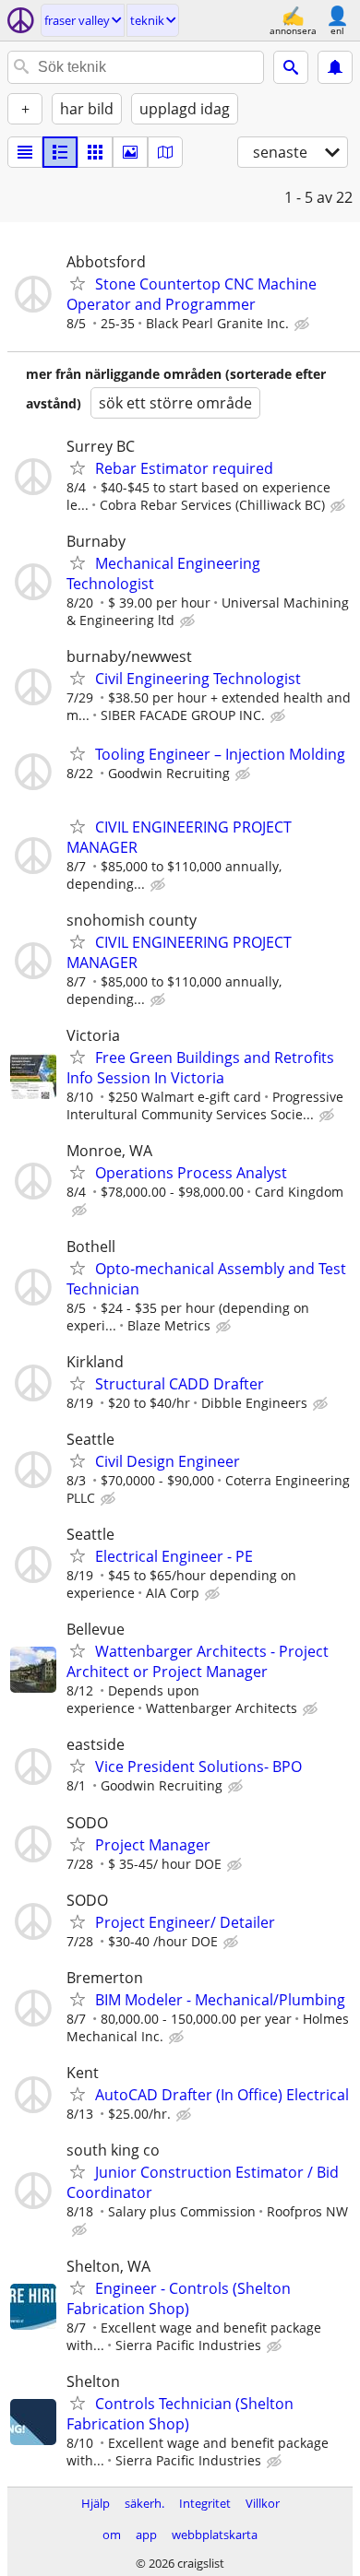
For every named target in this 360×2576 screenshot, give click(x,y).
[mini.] (60, 152)
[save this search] (335, 67)
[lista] (25, 152)
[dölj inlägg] (304, 325)
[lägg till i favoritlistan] (78, 283)
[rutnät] (95, 152)
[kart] (165, 152)
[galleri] (130, 152)
